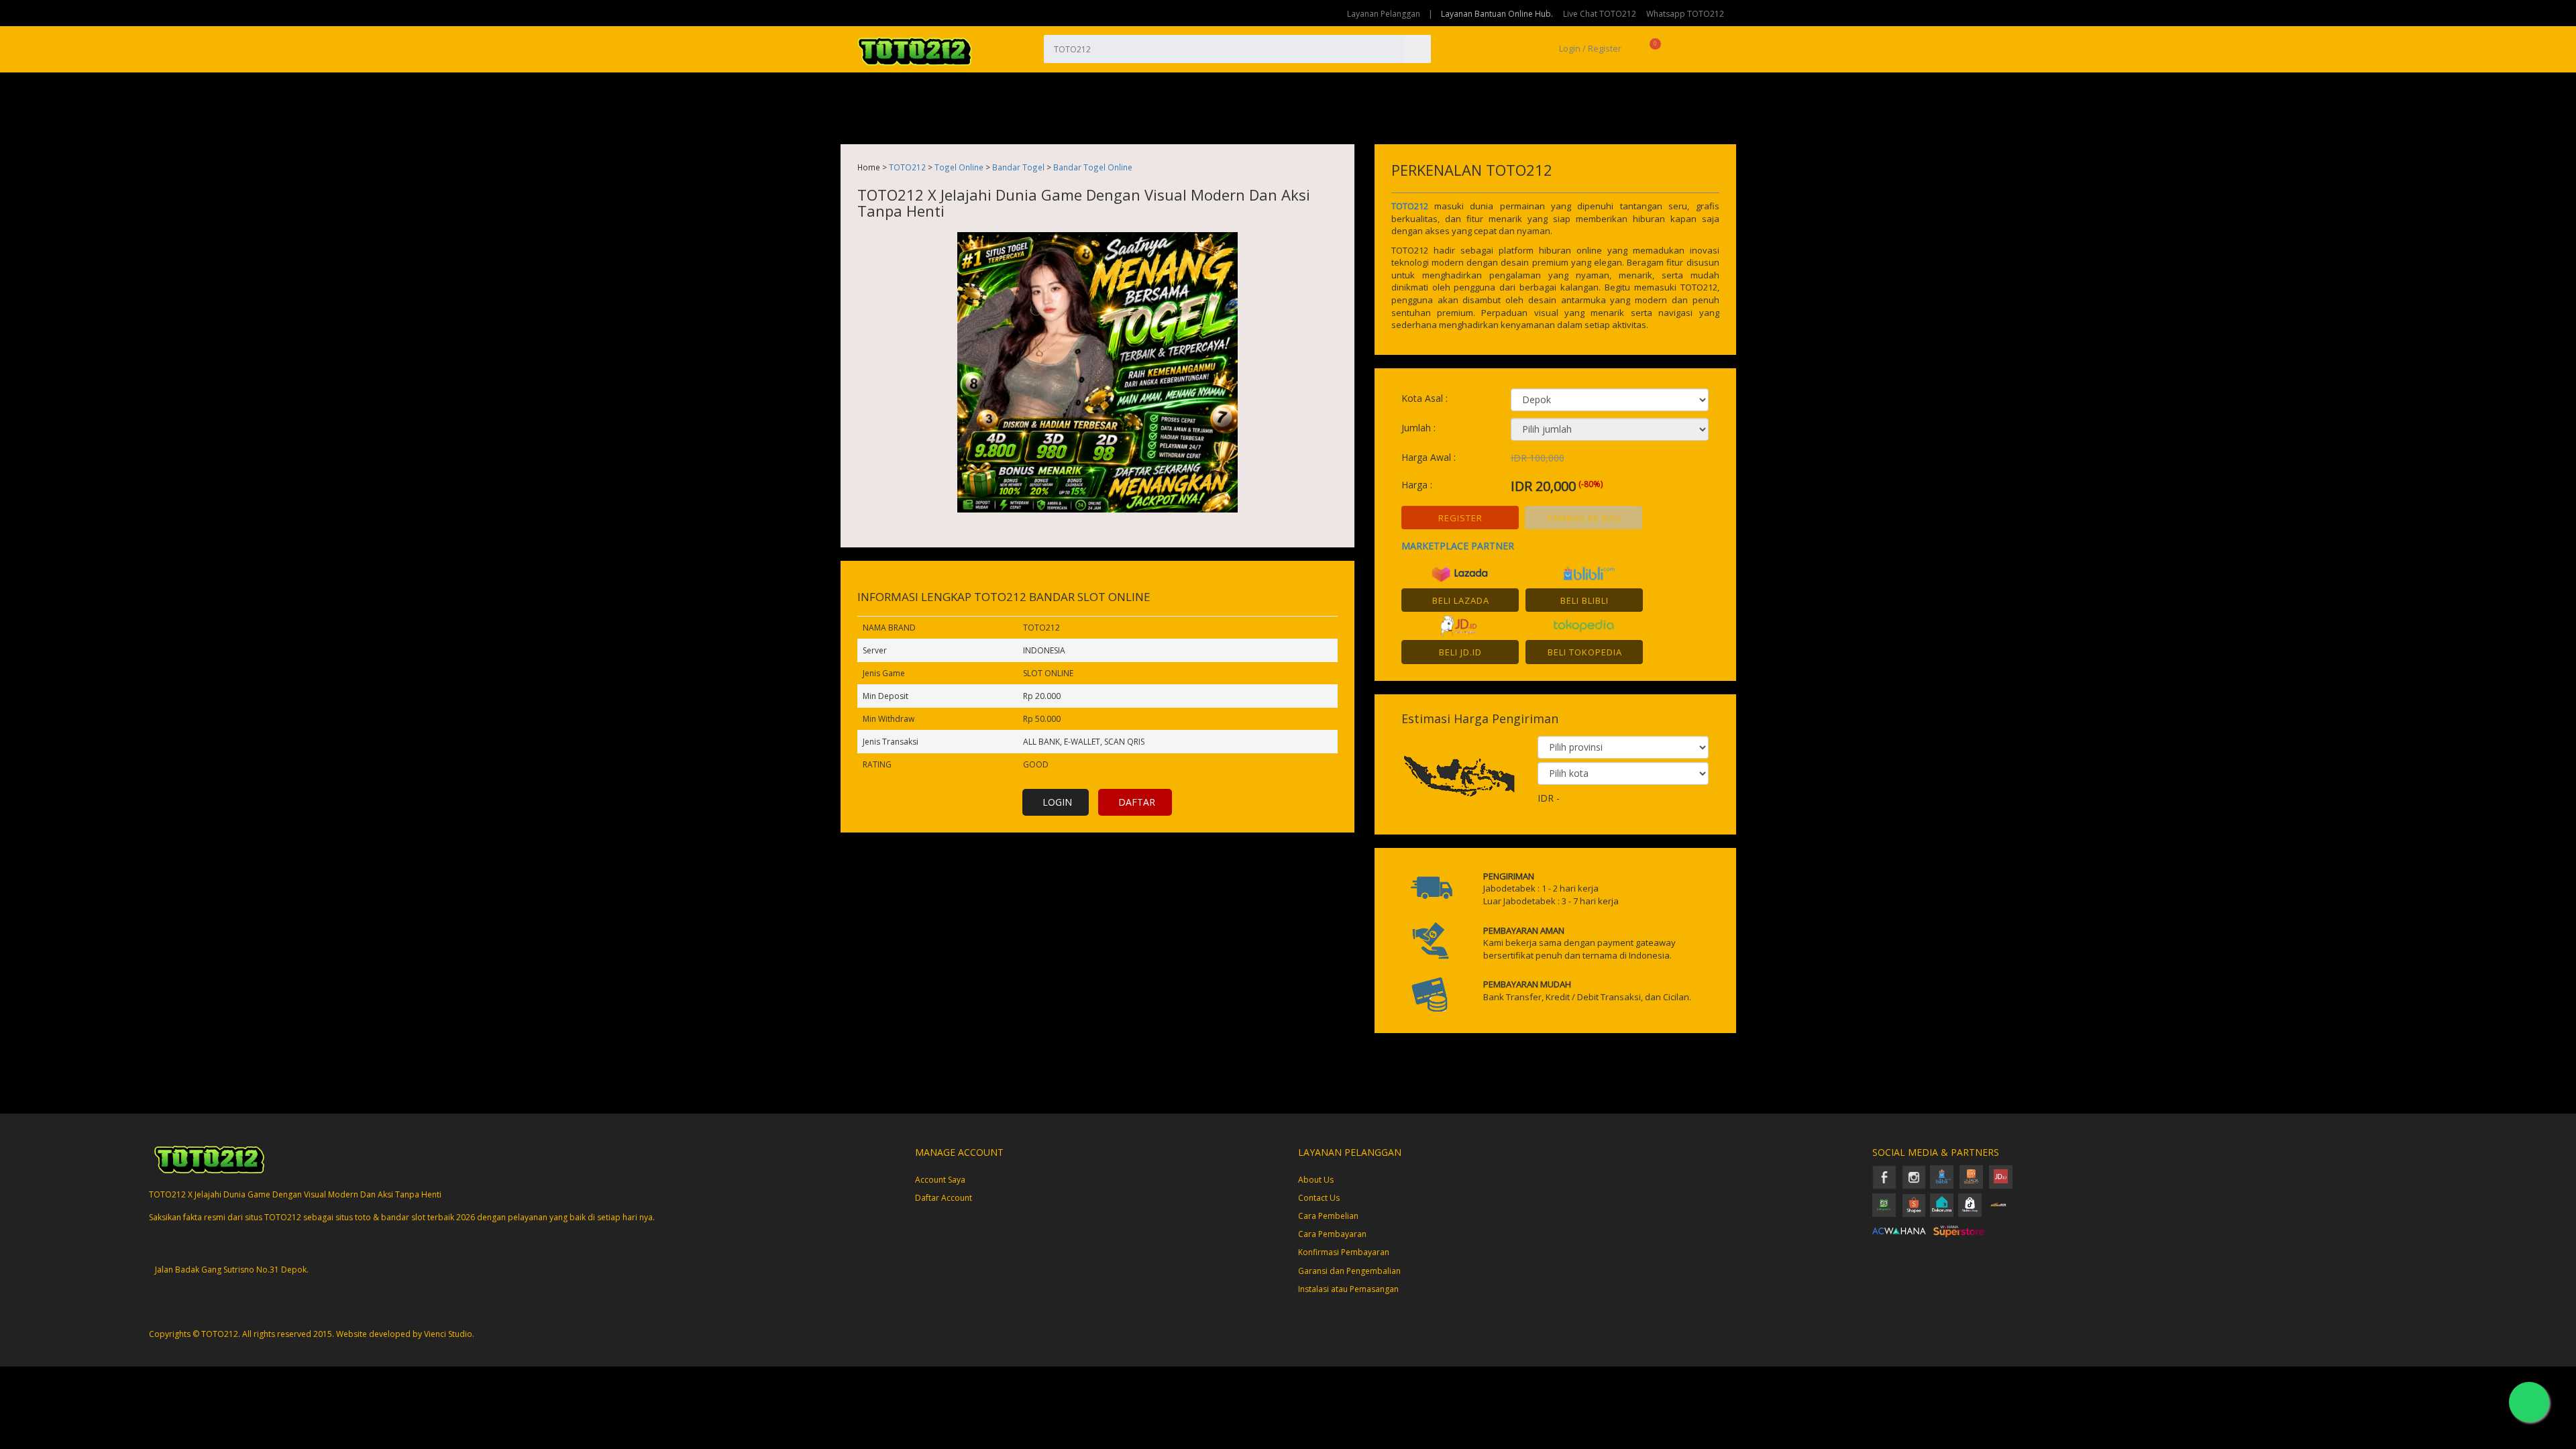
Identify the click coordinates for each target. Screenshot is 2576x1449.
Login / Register (1589, 48)
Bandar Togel (1018, 167)
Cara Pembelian (1328, 1216)
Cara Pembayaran (1332, 1234)
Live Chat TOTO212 (1600, 14)
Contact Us (1319, 1198)
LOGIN (1057, 802)
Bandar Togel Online (1093, 167)
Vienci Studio (448, 1334)
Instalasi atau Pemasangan (1348, 1289)
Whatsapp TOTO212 (1685, 14)
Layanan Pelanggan (1384, 14)
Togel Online (959, 167)
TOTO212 (907, 167)
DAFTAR (1137, 802)
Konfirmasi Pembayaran (1344, 1252)
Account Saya (940, 1180)
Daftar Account (944, 1198)
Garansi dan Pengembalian (1349, 1271)
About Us (1316, 1180)
